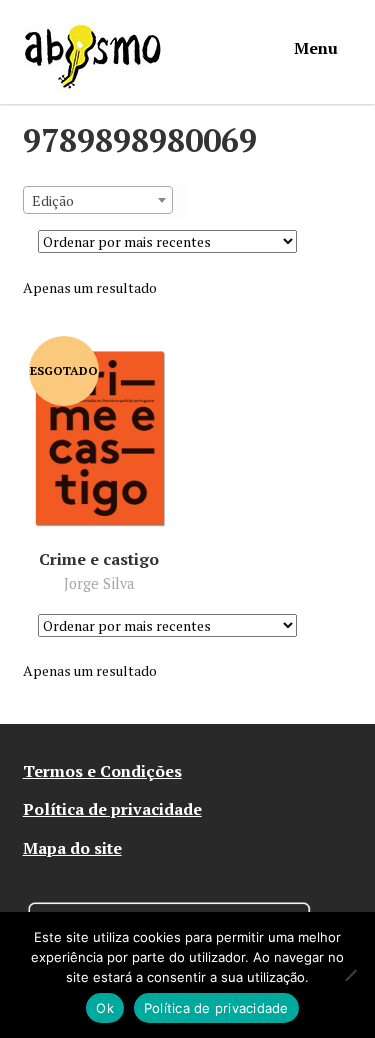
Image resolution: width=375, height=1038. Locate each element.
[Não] (350, 975)
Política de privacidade (112, 809)
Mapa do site (72, 848)
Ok (105, 1008)
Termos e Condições (102, 771)
